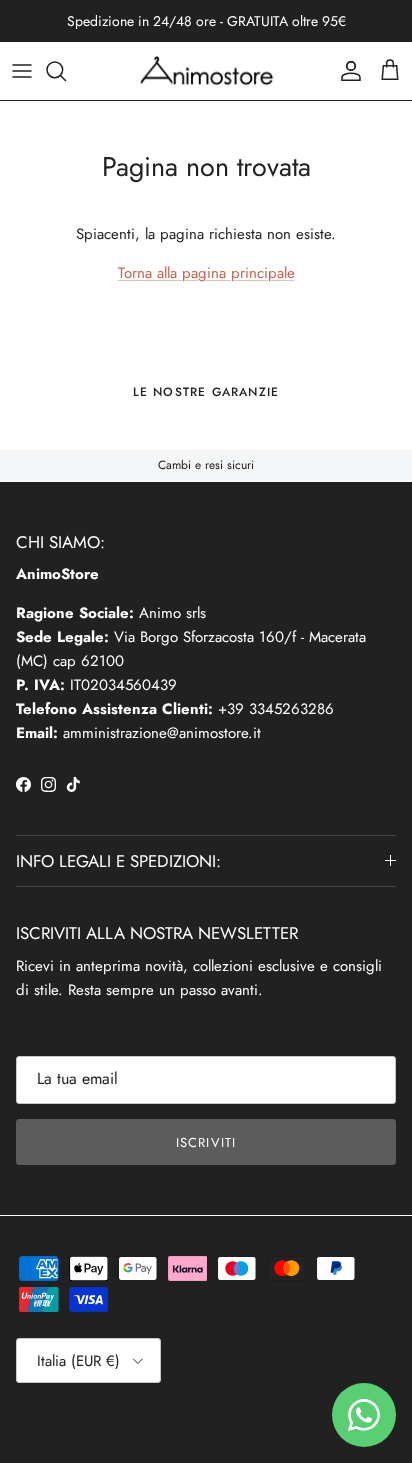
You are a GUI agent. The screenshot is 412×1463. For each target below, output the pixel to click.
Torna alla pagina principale (206, 273)
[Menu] (22, 71)
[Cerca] (66, 71)
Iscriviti (205, 1142)
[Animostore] (206, 71)
